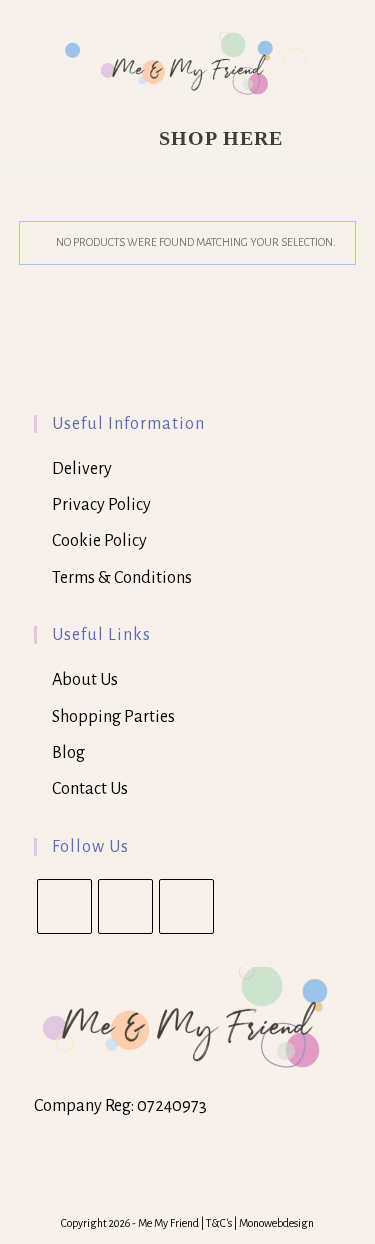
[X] (64, 906)
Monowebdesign (276, 1223)
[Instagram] (186, 906)
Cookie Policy (99, 541)
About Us (85, 680)
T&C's (220, 1223)
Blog (68, 753)
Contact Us (90, 789)
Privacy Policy (101, 505)
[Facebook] (125, 906)
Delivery (82, 469)
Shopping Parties (113, 717)
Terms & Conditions (122, 578)
